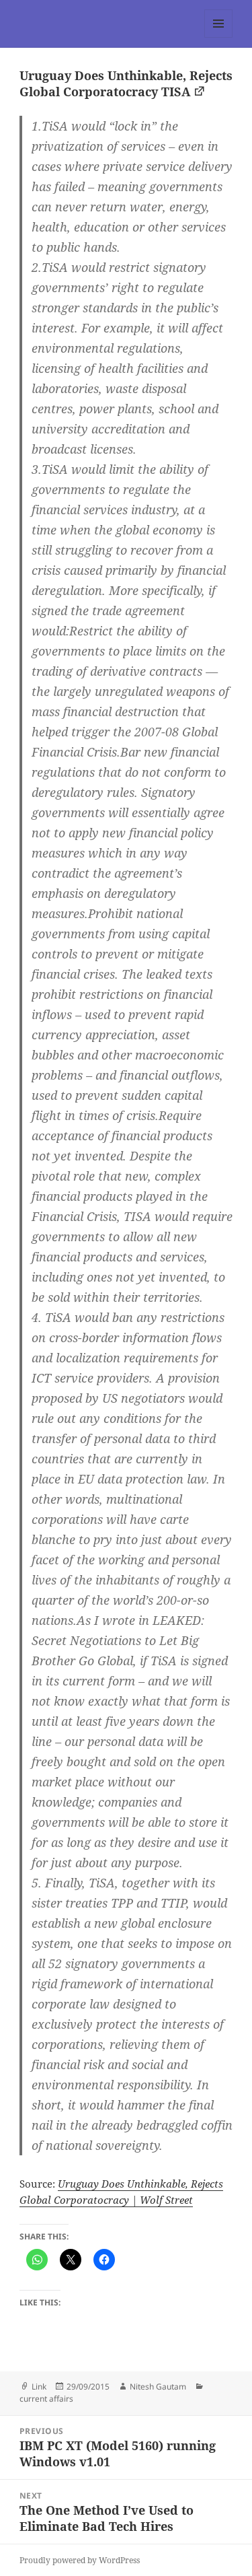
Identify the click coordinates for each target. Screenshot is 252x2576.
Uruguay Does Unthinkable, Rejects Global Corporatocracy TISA (126, 83)
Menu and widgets (219, 37)
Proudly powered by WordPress (80, 2560)
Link (39, 2387)
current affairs (46, 2399)
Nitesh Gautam (158, 2387)
